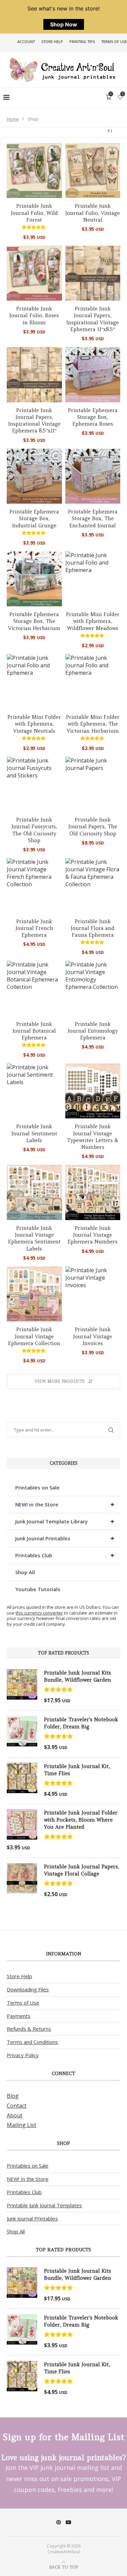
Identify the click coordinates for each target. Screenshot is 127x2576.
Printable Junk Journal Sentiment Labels (34, 1133)
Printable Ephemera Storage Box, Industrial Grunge (34, 519)
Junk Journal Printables (65, 1538)
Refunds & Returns (29, 2029)
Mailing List (22, 2125)
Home (13, 119)
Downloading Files (28, 1989)
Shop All (25, 1572)
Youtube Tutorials (38, 1589)
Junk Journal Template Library (65, 1521)
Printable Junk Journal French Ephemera (34, 928)
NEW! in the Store (65, 1504)
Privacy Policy (23, 2055)
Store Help (52, 42)
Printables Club (65, 1555)
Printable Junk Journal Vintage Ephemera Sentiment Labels (34, 1238)
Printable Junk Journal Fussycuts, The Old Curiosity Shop (34, 830)
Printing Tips (82, 42)
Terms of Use (114, 42)
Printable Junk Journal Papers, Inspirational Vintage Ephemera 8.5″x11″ (34, 421)
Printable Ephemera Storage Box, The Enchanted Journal (93, 519)
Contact (17, 2106)
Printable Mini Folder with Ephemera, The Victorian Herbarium (93, 724)
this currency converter (39, 1613)
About (15, 2115)
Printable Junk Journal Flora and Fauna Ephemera (93, 928)
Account (26, 42)
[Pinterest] (59, 2522)
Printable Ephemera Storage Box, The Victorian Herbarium (34, 621)
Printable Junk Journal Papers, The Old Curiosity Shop (93, 827)
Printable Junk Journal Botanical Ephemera (34, 1031)
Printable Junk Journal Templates (44, 2205)
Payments (19, 2016)
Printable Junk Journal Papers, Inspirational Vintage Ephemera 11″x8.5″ (93, 319)
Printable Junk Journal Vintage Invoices (93, 1336)
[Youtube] (68, 2522)
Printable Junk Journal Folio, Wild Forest (34, 213)
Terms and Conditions (32, 2042)
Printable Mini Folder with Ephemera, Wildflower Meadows (93, 621)
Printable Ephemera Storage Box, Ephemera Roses (93, 417)
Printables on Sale (37, 1487)
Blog (13, 2096)
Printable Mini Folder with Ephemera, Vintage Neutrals (34, 724)
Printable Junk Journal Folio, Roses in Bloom (34, 316)
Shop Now (64, 24)
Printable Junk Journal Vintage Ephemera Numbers (93, 1235)
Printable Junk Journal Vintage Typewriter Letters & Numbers (93, 1137)
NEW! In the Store (28, 2179)
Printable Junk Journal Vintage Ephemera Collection (34, 1336)
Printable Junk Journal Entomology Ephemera (93, 1031)
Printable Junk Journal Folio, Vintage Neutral (93, 213)
